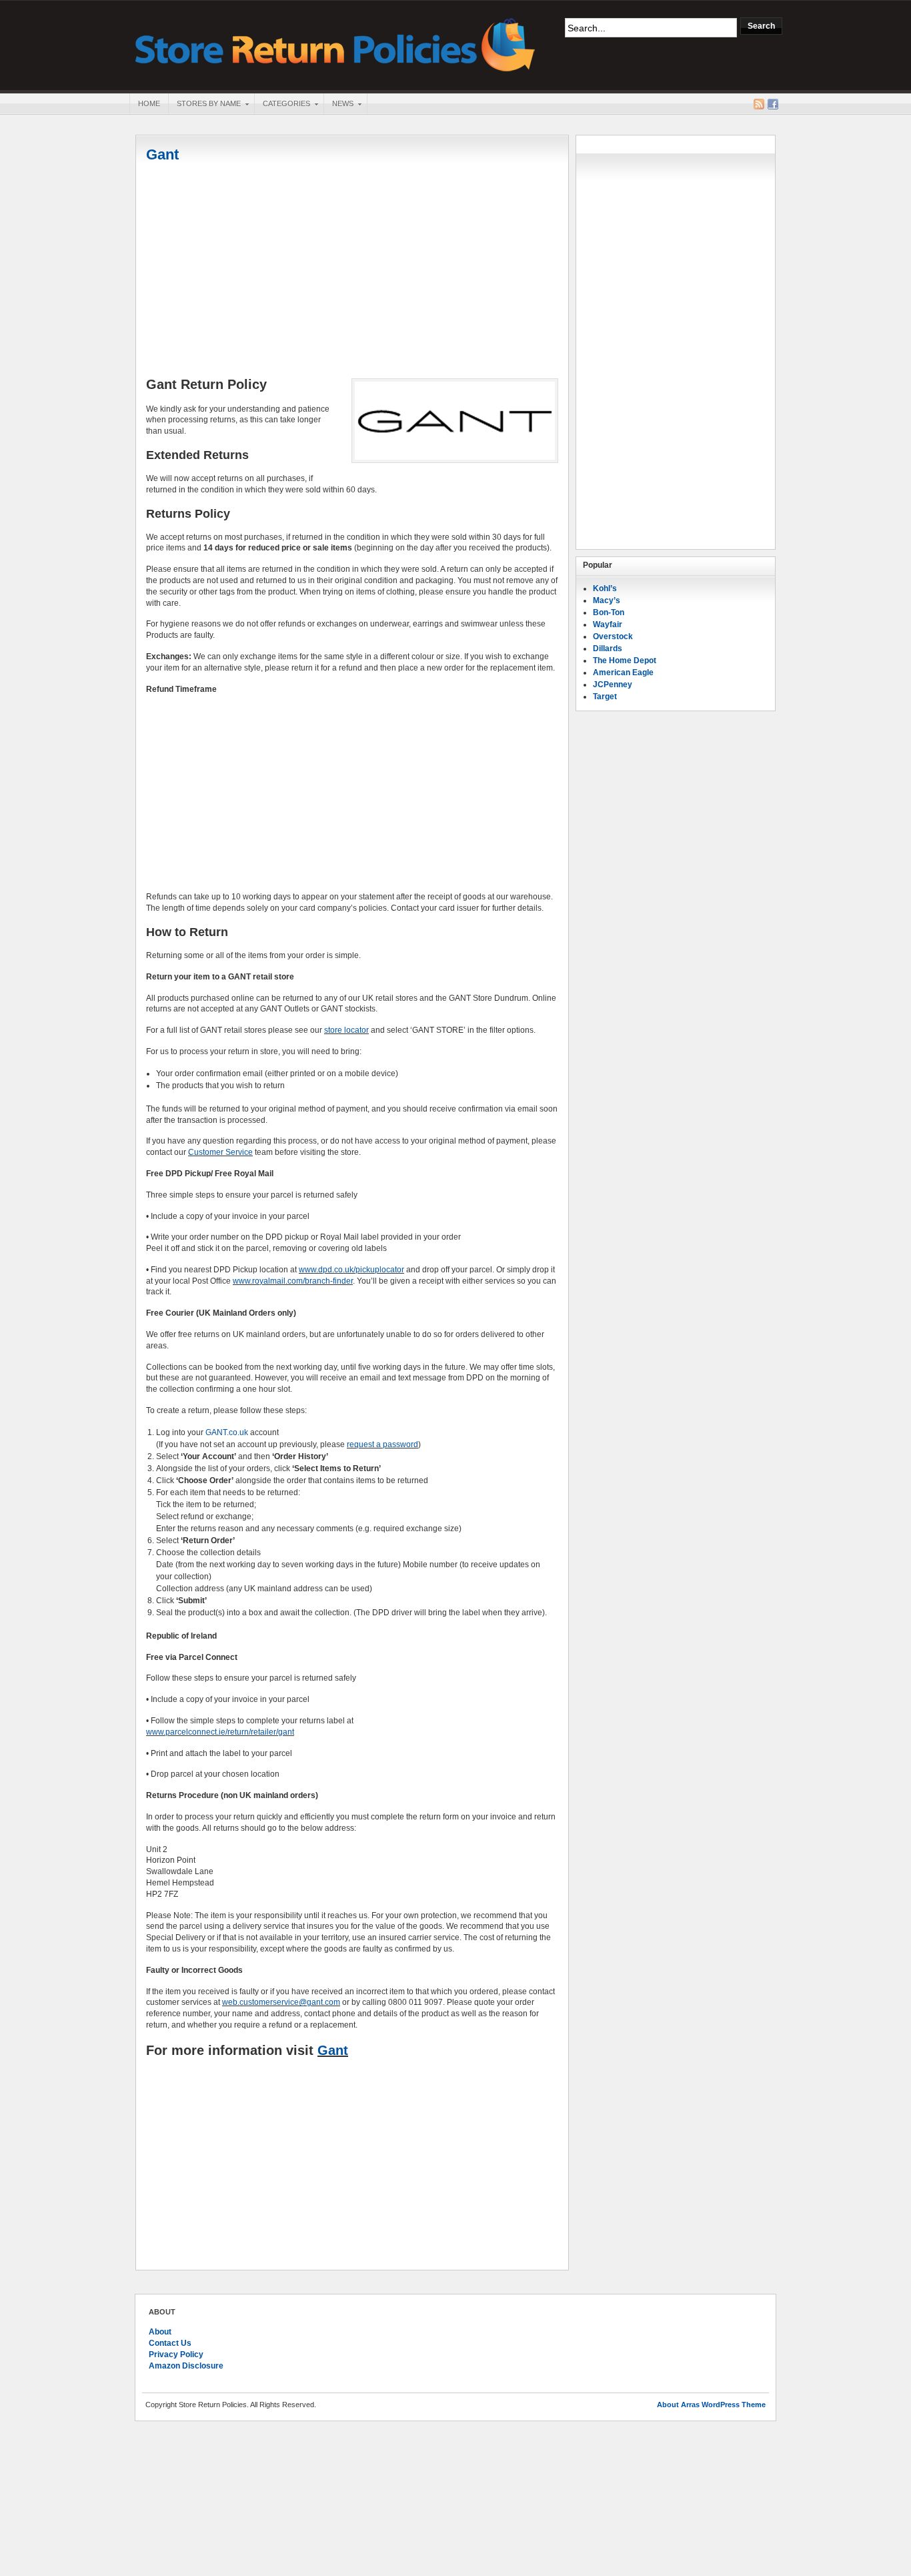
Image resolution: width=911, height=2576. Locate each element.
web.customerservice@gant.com (281, 2002)
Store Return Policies (335, 44)
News (338, 105)
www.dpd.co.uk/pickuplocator (351, 1270)
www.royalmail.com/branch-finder (293, 1281)
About (160, 2332)
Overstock (613, 636)
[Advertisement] (352, 272)
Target (605, 697)
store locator (346, 1030)
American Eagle (623, 673)
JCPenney (613, 685)
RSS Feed (759, 104)
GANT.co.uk (227, 1432)
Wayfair (608, 624)
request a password (382, 1444)
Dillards (608, 649)
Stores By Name (204, 105)
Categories (282, 105)
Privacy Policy (176, 2354)
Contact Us (170, 2343)
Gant (162, 154)
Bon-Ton (609, 612)
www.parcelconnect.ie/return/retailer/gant (220, 1732)
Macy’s (607, 600)
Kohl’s (605, 588)
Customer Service (220, 1152)
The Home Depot (625, 661)
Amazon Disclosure (186, 2366)
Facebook (773, 104)
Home (149, 103)
